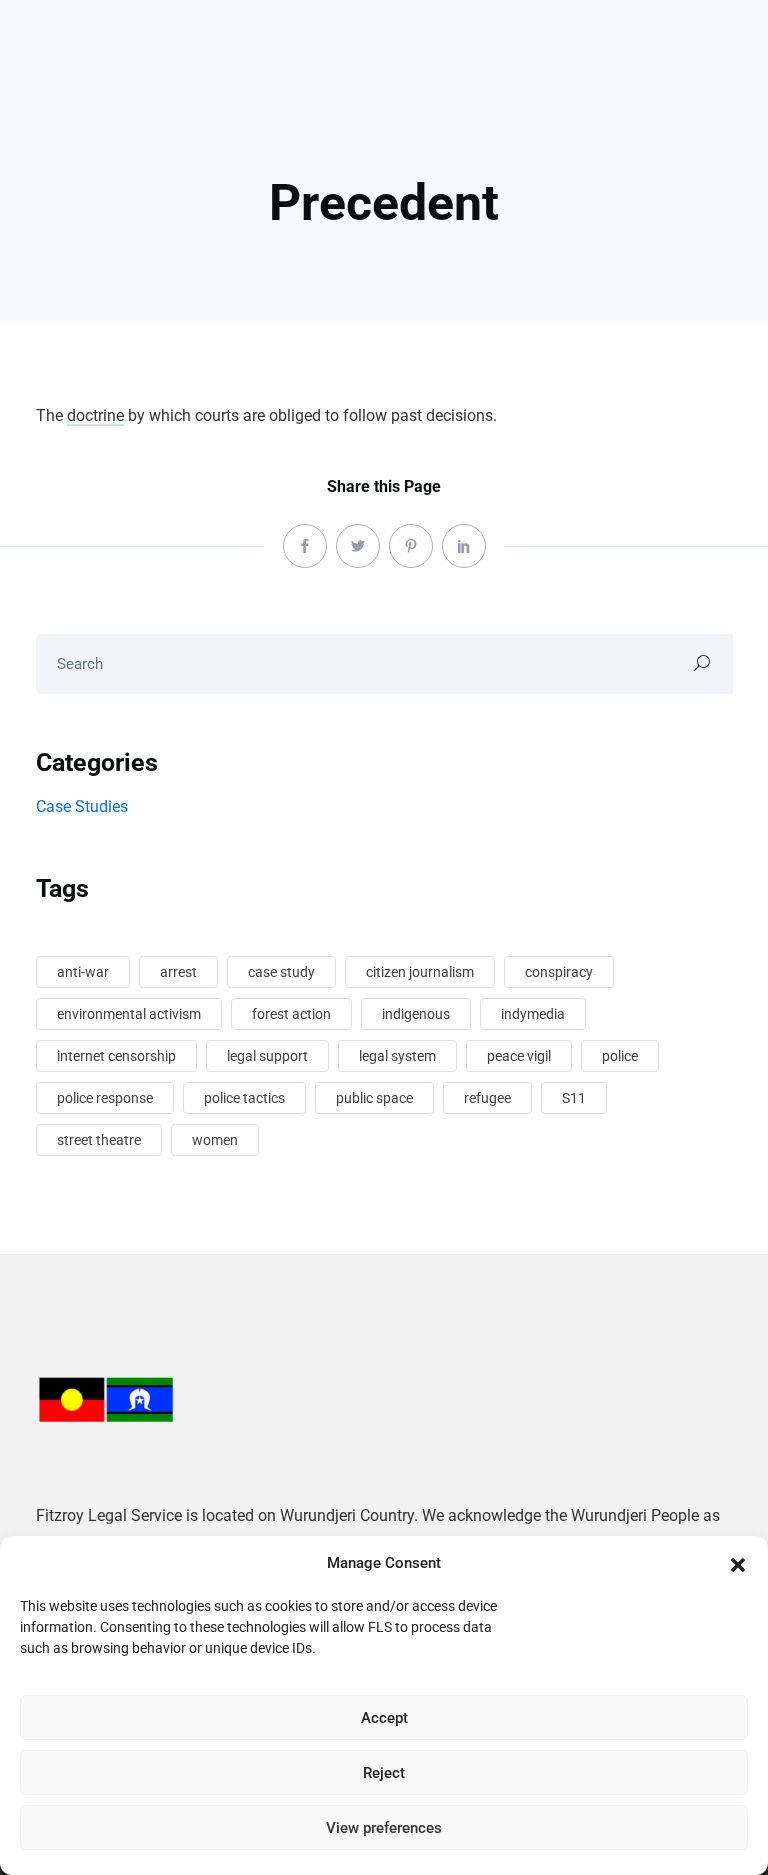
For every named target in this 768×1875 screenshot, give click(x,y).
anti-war (83, 972)
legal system (397, 1056)
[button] (738, 1563)
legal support (267, 1056)
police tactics (244, 1098)
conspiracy (559, 972)
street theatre (99, 1140)
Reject (384, 1773)
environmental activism (129, 1014)
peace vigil (519, 1056)
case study (281, 972)
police (620, 1056)
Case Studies (82, 806)
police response (105, 1098)
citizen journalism (420, 972)
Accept (384, 1718)
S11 (574, 1098)
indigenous (416, 1014)
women (215, 1140)
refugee (487, 1098)
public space (374, 1098)
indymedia (533, 1014)
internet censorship (116, 1056)
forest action (291, 1014)
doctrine (95, 415)
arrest (178, 972)
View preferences (384, 1828)
